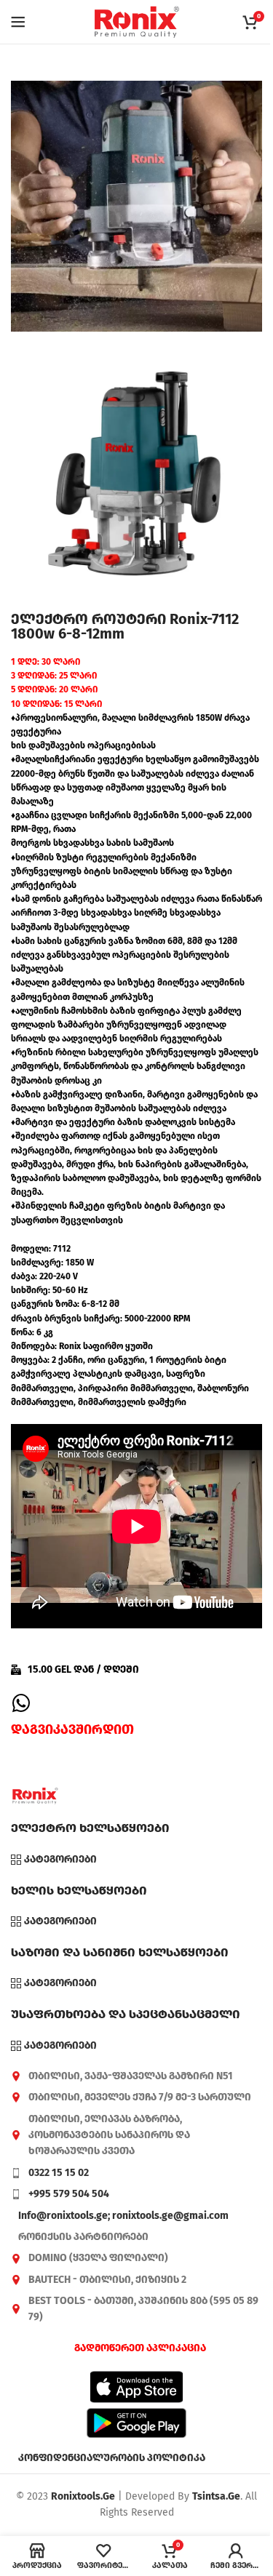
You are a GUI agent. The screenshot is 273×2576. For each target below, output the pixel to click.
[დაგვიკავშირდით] (21, 1703)
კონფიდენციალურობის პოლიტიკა (112, 2458)
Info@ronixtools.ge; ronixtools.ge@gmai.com (123, 2216)
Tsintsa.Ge (216, 2496)
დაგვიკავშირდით (72, 1729)
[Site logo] (137, 21)
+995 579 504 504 (69, 2194)
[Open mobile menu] (18, 22)
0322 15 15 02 (59, 2173)
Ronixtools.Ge (83, 2496)
